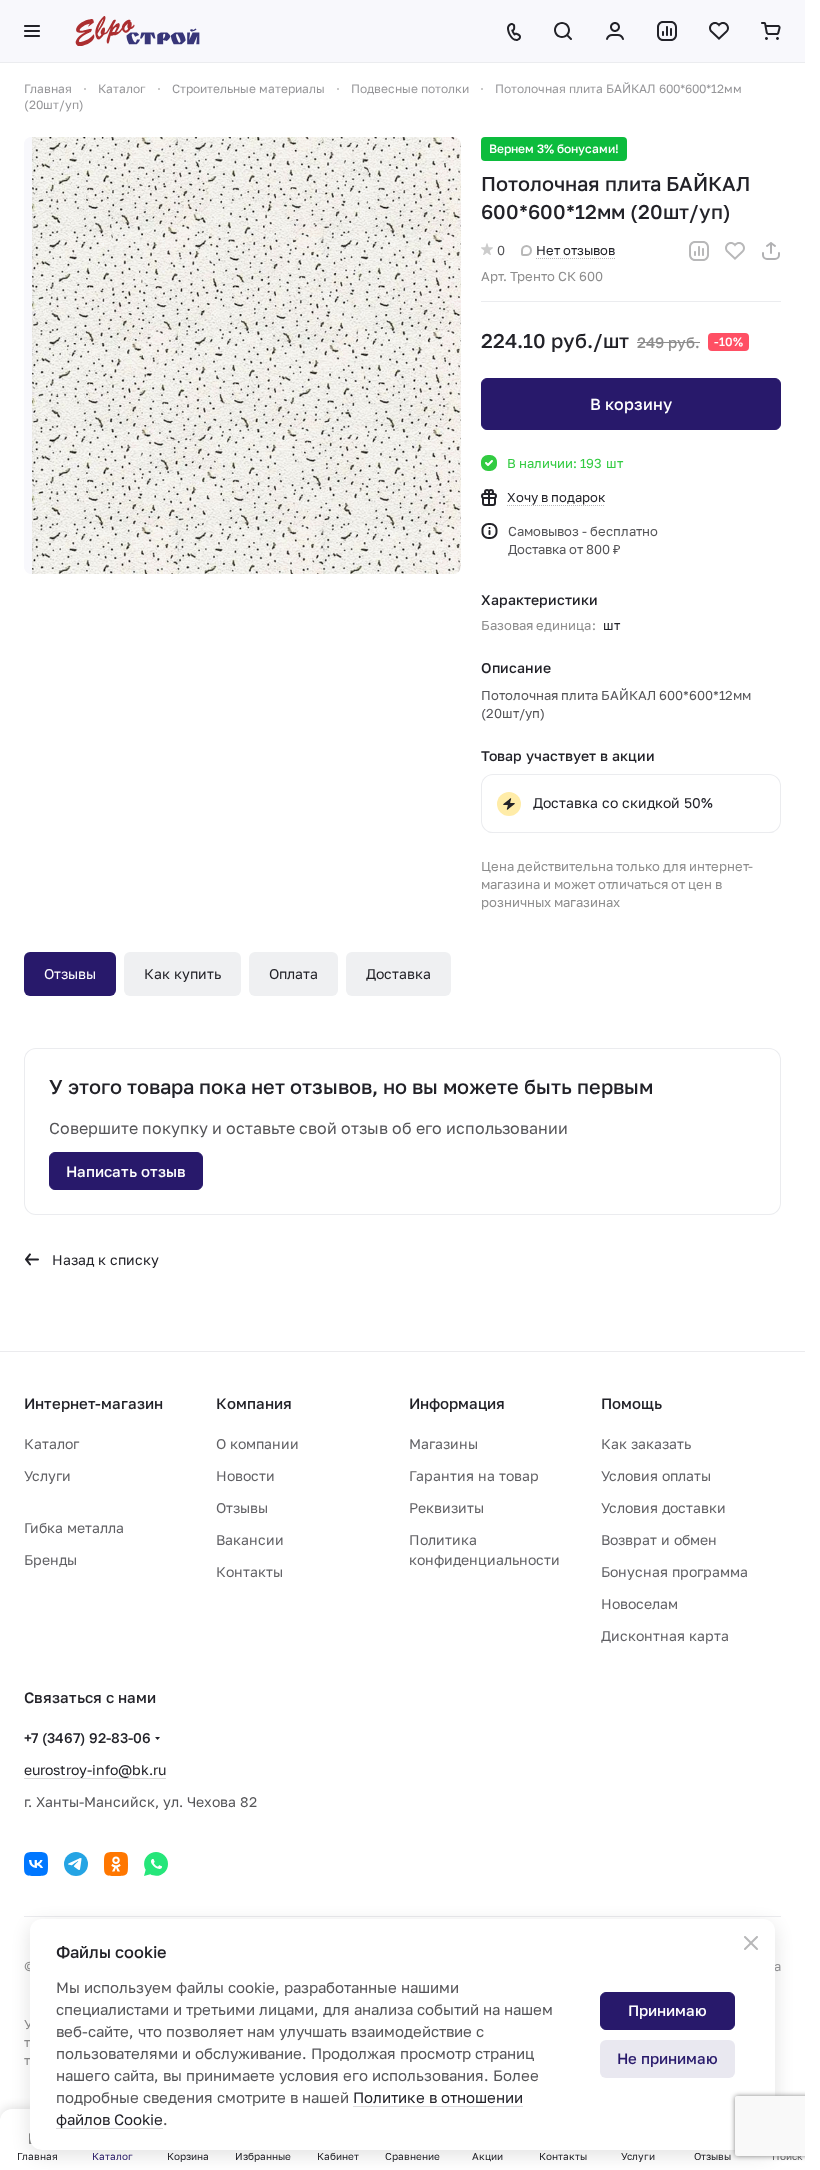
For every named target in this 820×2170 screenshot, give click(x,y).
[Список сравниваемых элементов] (667, 31)
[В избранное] (735, 251)
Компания (254, 1403)
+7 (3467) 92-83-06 (87, 1737)
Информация (457, 1403)
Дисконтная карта (665, 1635)
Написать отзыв (126, 1171)
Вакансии (250, 1539)
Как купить (182, 973)
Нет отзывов (575, 250)
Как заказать (646, 1443)
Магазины (443, 1443)
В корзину (631, 404)
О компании (257, 1443)
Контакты (249, 1571)
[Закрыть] (751, 1943)
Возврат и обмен (659, 1539)
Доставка (398, 973)
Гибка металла (74, 1527)
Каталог (51, 1443)
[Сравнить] (699, 251)
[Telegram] (76, 1864)
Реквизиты (446, 1507)
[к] (242, 355)
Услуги (47, 1475)
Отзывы (70, 973)
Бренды (50, 1559)
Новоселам (639, 1603)
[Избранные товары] (719, 31)
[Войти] (615, 31)
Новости (245, 1475)
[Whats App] (156, 1864)
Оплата (293, 973)
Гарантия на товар (474, 1475)
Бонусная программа (674, 1571)
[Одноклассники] (116, 1864)
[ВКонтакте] (36, 1864)
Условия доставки (663, 1507)
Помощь (631, 1403)
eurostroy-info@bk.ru (95, 1769)
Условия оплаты (656, 1475)
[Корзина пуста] (771, 31)
